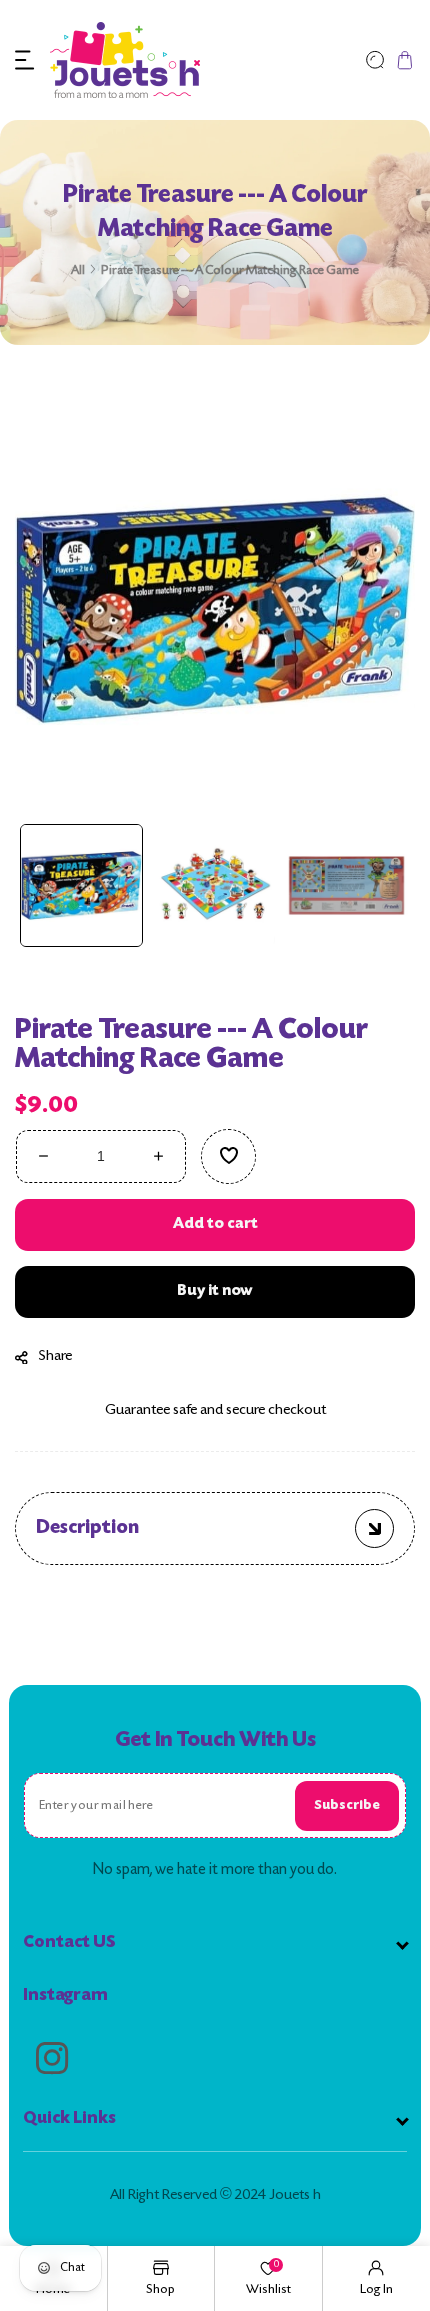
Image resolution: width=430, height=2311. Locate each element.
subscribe (347, 1805)
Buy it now (215, 1291)
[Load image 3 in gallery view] (346, 885)
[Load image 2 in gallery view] (214, 885)
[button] (25, 60)
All (78, 271)
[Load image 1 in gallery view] (81, 885)
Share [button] (55, 1356)
